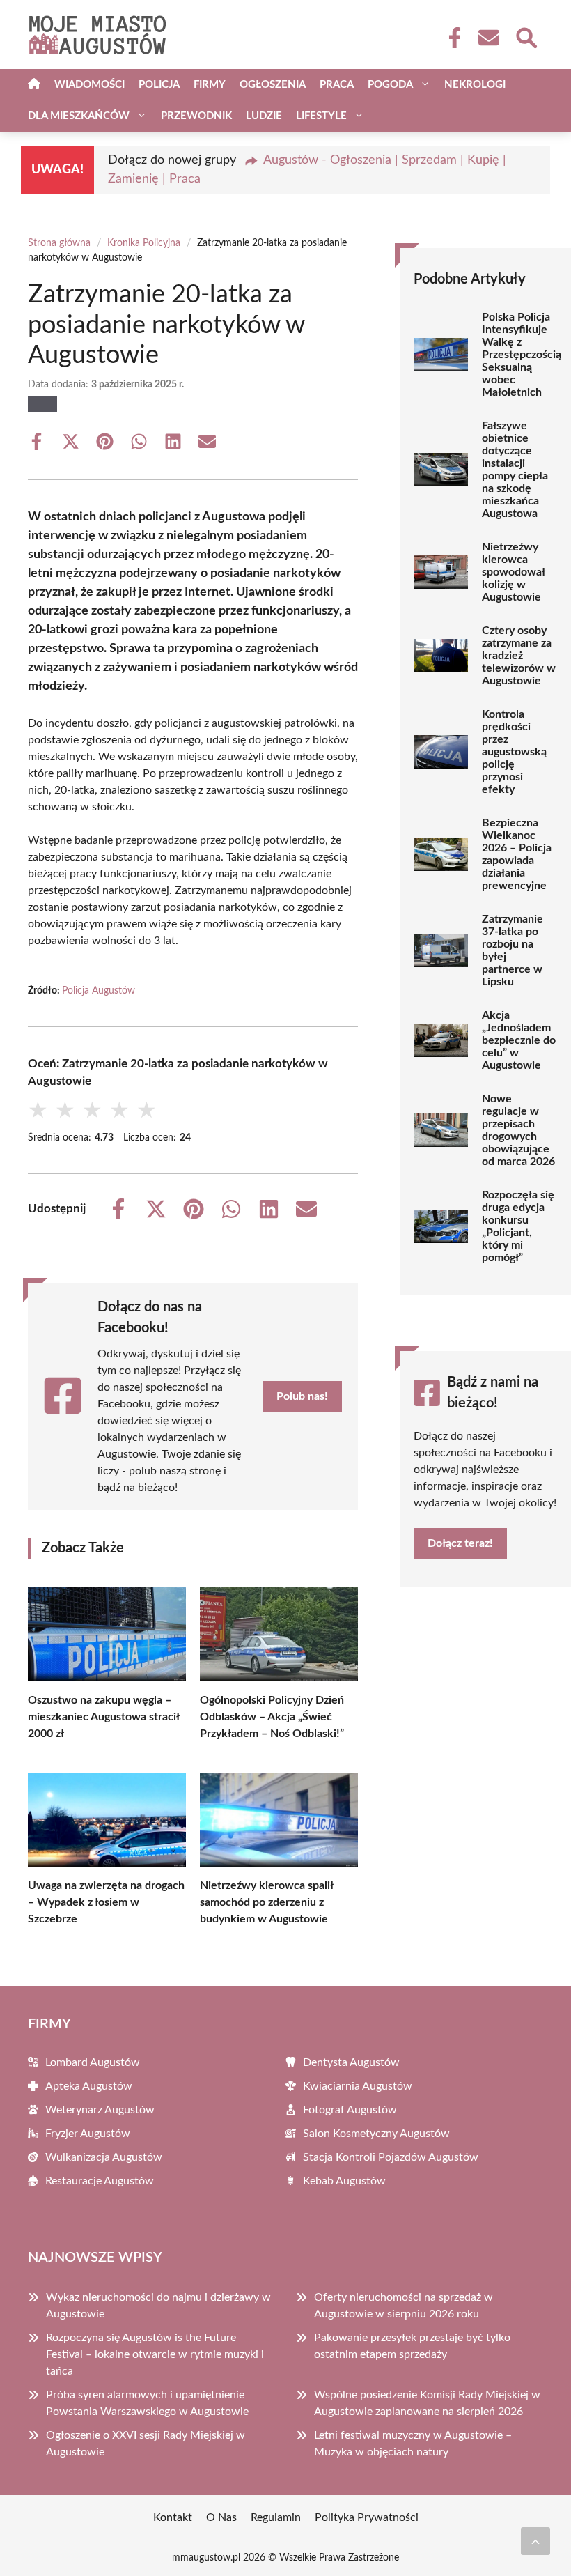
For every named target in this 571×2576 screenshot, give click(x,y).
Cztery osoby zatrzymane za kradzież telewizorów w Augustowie (519, 656)
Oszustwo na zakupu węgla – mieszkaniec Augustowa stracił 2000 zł (103, 1717)
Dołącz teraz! (460, 1543)
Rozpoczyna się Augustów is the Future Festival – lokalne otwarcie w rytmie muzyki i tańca (155, 2354)
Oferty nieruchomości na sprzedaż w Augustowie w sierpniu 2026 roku (404, 2306)
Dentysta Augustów (351, 2062)
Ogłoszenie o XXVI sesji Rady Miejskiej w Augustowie (146, 2444)
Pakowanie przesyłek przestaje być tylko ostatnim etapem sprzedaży (412, 2346)
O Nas (221, 2517)
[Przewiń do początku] (535, 2541)
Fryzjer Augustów (88, 2134)
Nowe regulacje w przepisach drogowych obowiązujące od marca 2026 (518, 1130)
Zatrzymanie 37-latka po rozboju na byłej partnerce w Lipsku (513, 950)
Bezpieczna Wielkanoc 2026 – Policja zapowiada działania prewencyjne (517, 854)
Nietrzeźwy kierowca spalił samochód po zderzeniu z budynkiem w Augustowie (266, 1902)
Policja (159, 85)
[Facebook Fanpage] (451, 38)
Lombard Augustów (93, 2062)
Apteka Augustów (89, 2086)
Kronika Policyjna (144, 243)
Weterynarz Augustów (100, 2110)
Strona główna (59, 243)
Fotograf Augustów (350, 2110)
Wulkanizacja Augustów (104, 2157)
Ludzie (264, 116)
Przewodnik (196, 116)
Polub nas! (302, 1396)
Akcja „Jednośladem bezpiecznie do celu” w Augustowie (519, 1040)
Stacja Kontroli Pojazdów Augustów (391, 2157)
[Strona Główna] (34, 85)
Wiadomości (89, 85)
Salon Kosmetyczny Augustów (376, 2134)
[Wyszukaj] (526, 36)
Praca (337, 85)
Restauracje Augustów (100, 2181)
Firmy (210, 85)
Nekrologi (475, 85)
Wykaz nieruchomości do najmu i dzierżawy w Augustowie (158, 2306)
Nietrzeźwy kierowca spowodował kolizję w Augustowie (513, 572)
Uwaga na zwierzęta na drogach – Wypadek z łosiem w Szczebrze (106, 1902)
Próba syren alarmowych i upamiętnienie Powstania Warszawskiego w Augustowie (147, 2403)
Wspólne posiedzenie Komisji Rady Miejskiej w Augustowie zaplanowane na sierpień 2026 (427, 2403)
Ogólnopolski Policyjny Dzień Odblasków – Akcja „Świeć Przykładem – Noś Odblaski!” (272, 1717)
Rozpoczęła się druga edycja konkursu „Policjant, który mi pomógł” (518, 1226)
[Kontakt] (488, 38)
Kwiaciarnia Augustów (358, 2086)
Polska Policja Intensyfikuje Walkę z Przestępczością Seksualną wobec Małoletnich (522, 355)
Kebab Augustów (344, 2181)
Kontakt (173, 2517)
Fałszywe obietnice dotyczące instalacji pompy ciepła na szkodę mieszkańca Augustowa (515, 470)
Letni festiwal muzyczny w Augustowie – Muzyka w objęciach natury (413, 2444)
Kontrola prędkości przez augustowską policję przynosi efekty (514, 752)
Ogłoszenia (273, 85)
